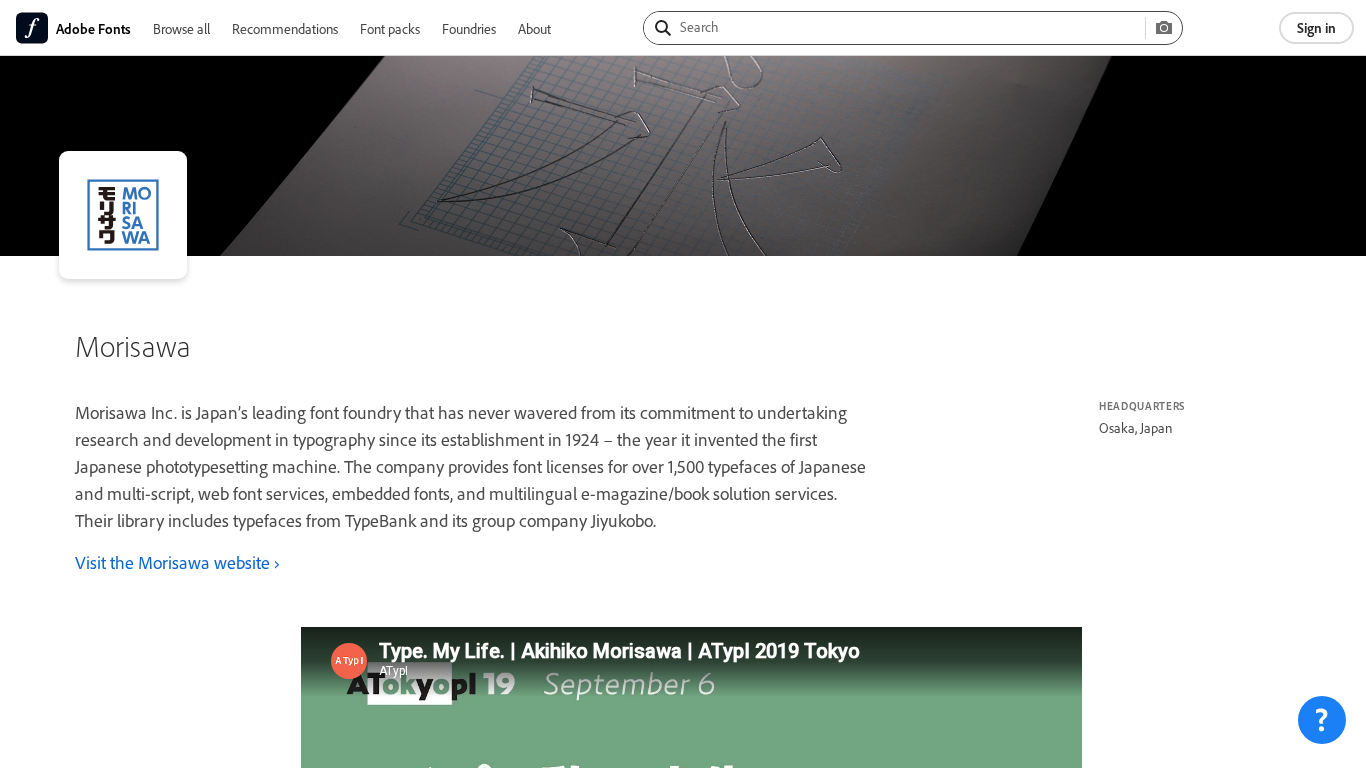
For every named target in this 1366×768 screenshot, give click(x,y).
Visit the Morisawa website (172, 562)
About (534, 28)
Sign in (1316, 27)
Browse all (181, 28)
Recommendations (285, 28)
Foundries (469, 28)
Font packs (390, 28)
